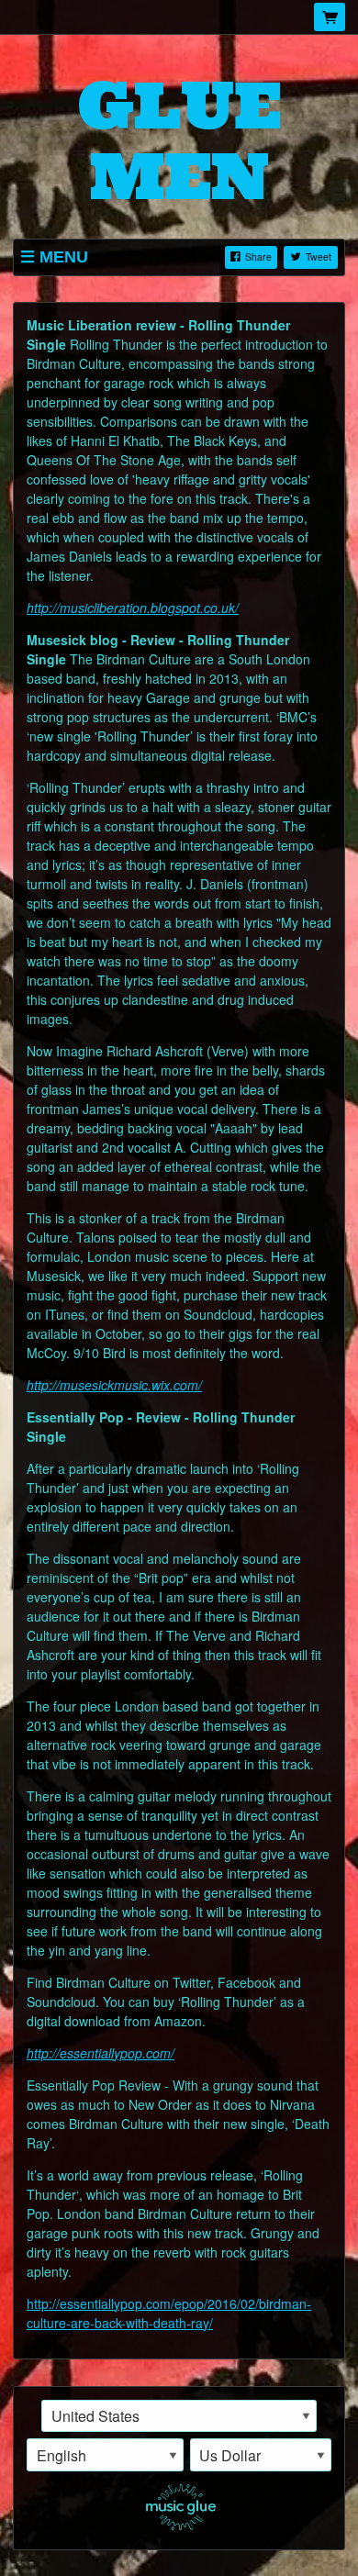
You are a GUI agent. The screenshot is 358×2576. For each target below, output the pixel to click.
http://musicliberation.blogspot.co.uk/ (133, 608)
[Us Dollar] (261, 2455)
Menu (64, 257)
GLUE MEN (179, 140)
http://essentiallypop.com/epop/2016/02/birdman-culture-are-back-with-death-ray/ (169, 2313)
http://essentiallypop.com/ (101, 2053)
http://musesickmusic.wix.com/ (114, 1385)
